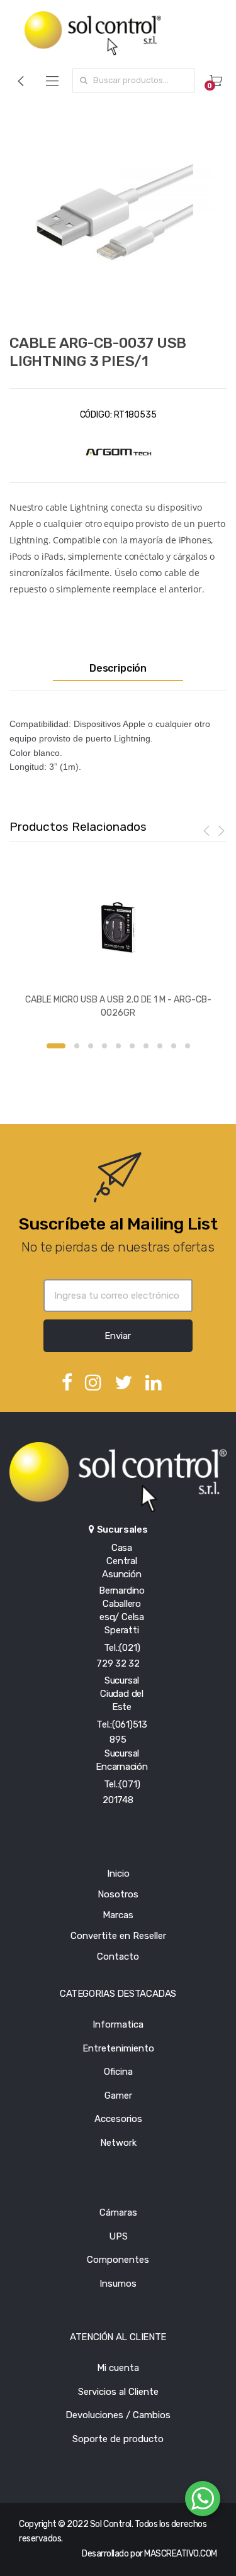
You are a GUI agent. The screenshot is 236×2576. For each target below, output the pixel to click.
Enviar (118, 1336)
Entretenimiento (118, 2048)
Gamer (118, 2096)
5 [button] (118, 1046)
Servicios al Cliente (118, 2392)
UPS (118, 2236)
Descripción (118, 669)
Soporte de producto (118, 2439)
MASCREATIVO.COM (181, 2554)
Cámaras (118, 2212)
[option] (118, 213)
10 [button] (188, 1046)
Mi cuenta (118, 2368)
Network (118, 2143)
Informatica (118, 2024)
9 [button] (174, 1046)
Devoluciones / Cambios (118, 2415)
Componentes (118, 2260)
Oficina (118, 2072)
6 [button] (132, 1046)
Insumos (118, 2284)
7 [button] (146, 1046)
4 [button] (104, 1046)
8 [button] (160, 1046)
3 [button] (91, 1046)
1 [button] (56, 1046)
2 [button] (77, 1046)
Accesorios (118, 2119)
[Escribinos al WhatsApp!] (203, 2501)
